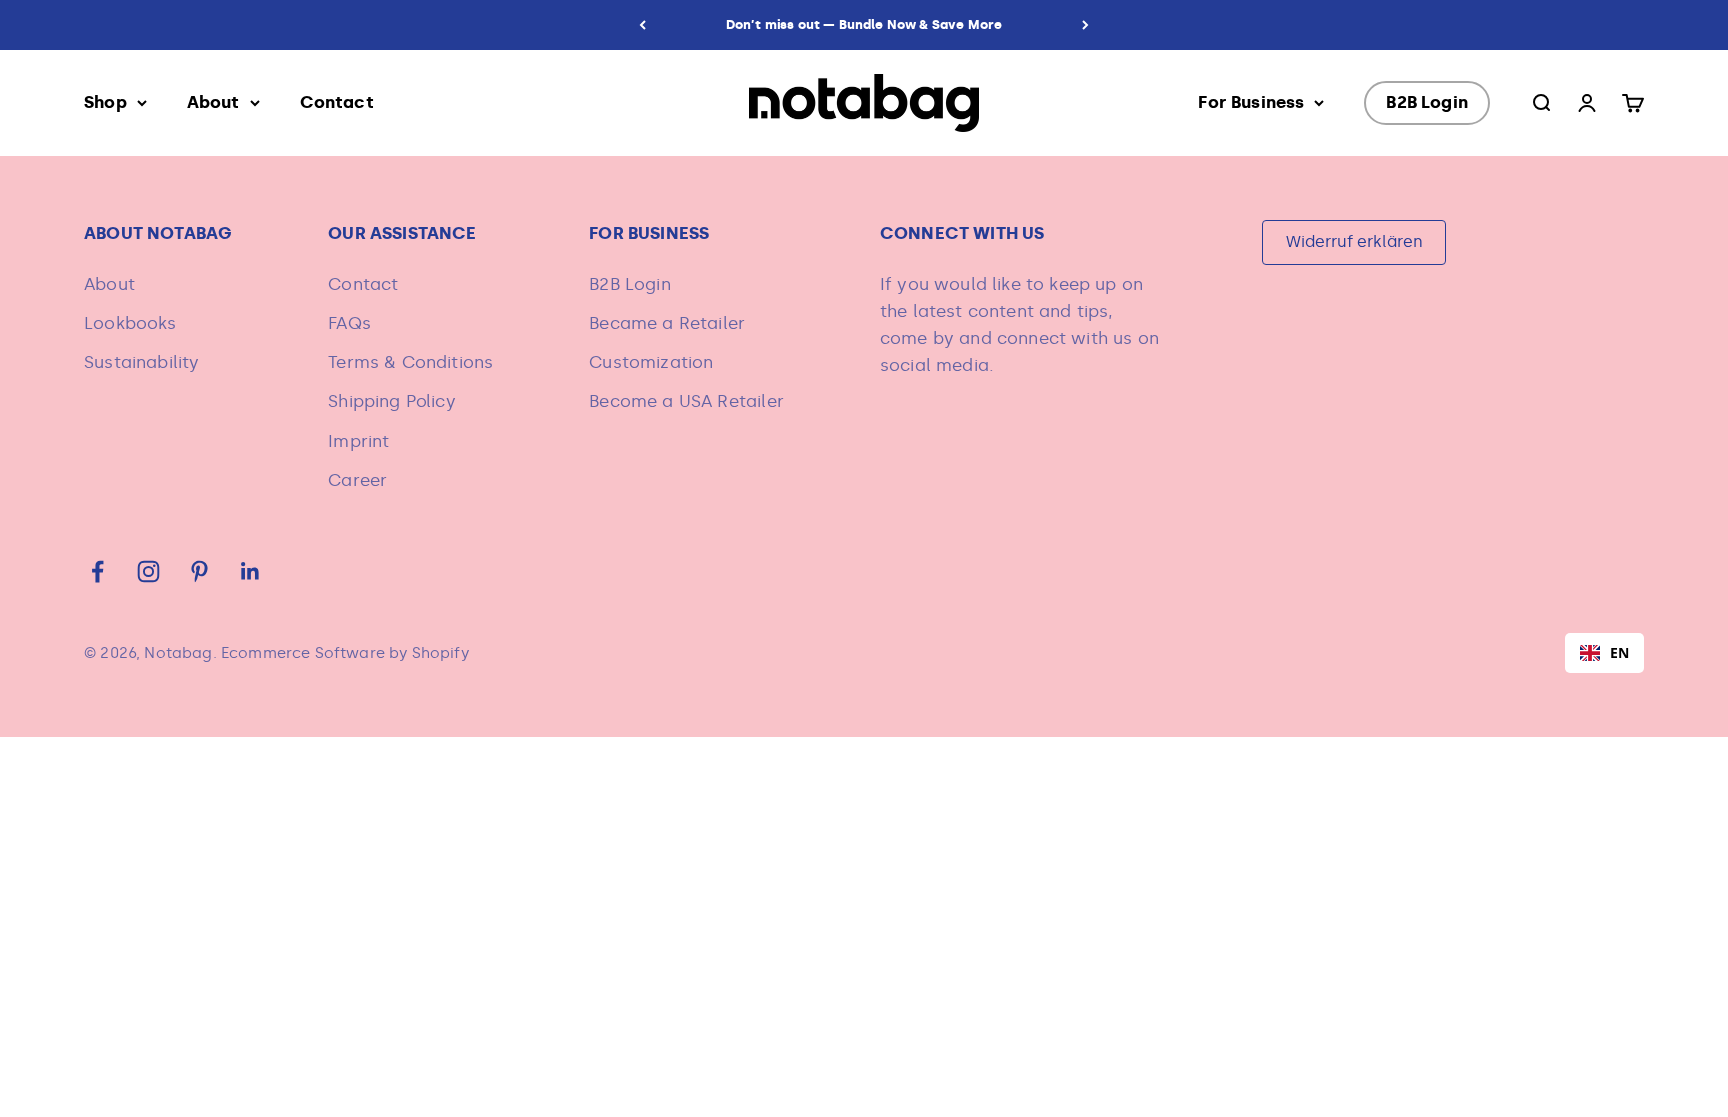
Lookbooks (130, 323)
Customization (651, 362)
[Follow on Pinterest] (199, 571)
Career (357, 480)
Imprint (358, 441)
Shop (105, 102)
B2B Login (1427, 102)
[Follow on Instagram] (148, 571)
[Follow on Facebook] (97, 571)
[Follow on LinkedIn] (250, 571)
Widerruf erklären (1354, 241)
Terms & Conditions (410, 362)
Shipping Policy (392, 401)
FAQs (349, 323)
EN (1619, 652)
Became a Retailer (667, 323)
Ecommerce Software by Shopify (345, 653)
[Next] (1085, 25)
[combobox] (1604, 653)
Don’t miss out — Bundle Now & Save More (864, 24)
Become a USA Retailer (686, 401)
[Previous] (642, 25)
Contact (337, 102)
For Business (1251, 102)
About (213, 102)
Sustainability (141, 362)
